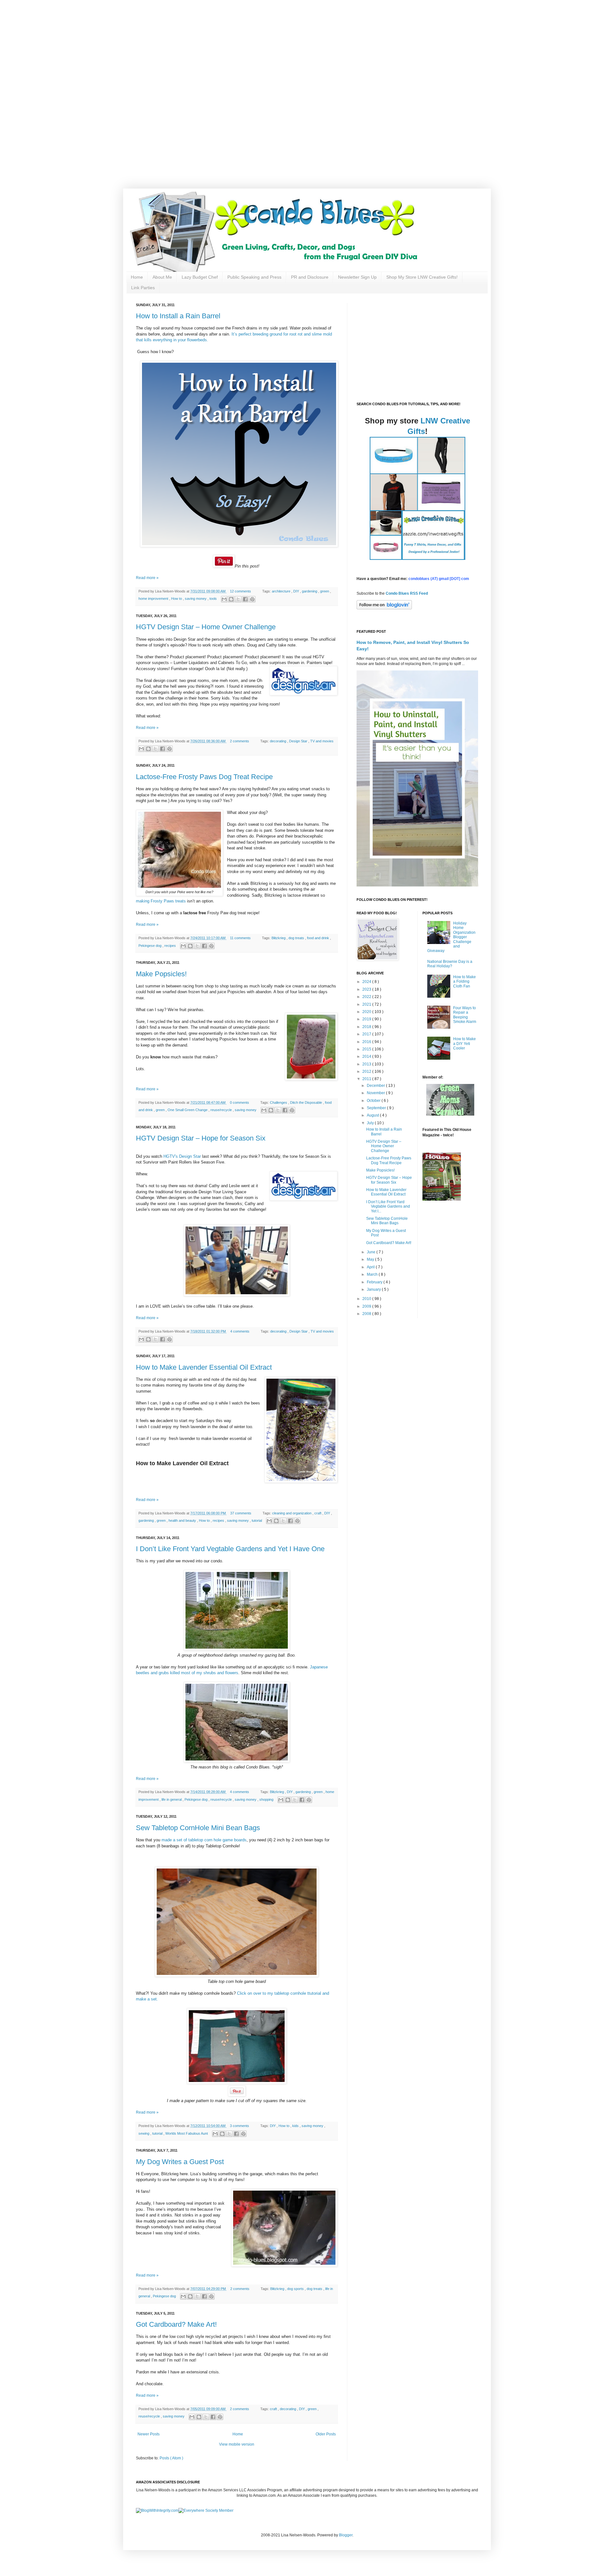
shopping (267, 1799)
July (371, 1123)
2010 (367, 1299)
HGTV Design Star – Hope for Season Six (201, 1138)
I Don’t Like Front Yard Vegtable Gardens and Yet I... (388, 1207)
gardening (310, 591)
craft (318, 1513)
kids (296, 2126)
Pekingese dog (150, 946)
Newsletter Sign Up (357, 277)
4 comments (240, 1331)
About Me (162, 277)
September (377, 1108)
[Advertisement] (205, 45)
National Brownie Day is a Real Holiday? (450, 964)
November (376, 1093)
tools (214, 599)
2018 (367, 1027)
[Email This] (224, 599)
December (376, 1086)
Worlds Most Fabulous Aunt (187, 2133)
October (374, 1101)
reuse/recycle (222, 1110)
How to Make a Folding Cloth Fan (464, 982)
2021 (367, 1004)
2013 (367, 1064)
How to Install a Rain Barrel (178, 316)
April (371, 1267)
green (325, 591)
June (372, 1252)
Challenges (279, 1102)
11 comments (241, 938)
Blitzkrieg (279, 938)
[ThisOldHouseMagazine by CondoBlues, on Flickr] (442, 1199)
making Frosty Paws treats (161, 901)
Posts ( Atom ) (171, 2458)
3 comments (240, 2126)
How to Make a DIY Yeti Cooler (464, 1044)
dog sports (296, 2289)
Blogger (346, 2535)
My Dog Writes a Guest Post (180, 2162)
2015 (367, 1049)
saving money (196, 599)
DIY (297, 591)
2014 (367, 1056)
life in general (172, 1799)
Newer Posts (149, 2434)
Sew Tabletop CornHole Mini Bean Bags (198, 1828)
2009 (367, 1306)
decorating (279, 741)
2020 (367, 1012)
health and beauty (183, 1520)
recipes (171, 946)
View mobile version (237, 2444)
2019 (367, 1019)
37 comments (241, 1513)
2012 (367, 1071)
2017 (367, 1034)
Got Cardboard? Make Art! (176, 2324)
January (374, 1289)
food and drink (319, 938)
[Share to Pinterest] (252, 599)
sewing (144, 2133)
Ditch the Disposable (307, 1102)
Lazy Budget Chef (200, 277)
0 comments (240, 1102)
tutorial (257, 1520)
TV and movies (322, 741)
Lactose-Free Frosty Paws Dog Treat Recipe (204, 777)
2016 (367, 1042)
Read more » (147, 578)
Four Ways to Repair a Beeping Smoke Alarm (465, 1015)
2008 (367, 1314)
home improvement (154, 599)
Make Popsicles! (161, 974)
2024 (367, 982)
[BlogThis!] (231, 599)
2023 (367, 989)
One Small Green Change (188, 1110)
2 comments (240, 741)
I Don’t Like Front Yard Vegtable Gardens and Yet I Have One (230, 1549)
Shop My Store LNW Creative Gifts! (422, 277)
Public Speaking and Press (254, 277)
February (375, 1282)
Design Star (299, 741)
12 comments (241, 591)
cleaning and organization (292, 1513)
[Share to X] (238, 599)
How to (177, 599)
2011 (367, 1079)
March (373, 1274)
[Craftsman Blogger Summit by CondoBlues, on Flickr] (237, 1975)
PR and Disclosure (310, 277)
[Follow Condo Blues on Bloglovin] (384, 608)
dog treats (297, 938)
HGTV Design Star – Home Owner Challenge (206, 627)
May (371, 1259)
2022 (367, 997)
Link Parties (143, 288)
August (373, 1115)
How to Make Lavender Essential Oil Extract (204, 1367)
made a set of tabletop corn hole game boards (204, 1840)
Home (137, 277)
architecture (282, 591)
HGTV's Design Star (183, 1156)
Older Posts (326, 2434)
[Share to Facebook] (245, 599)
